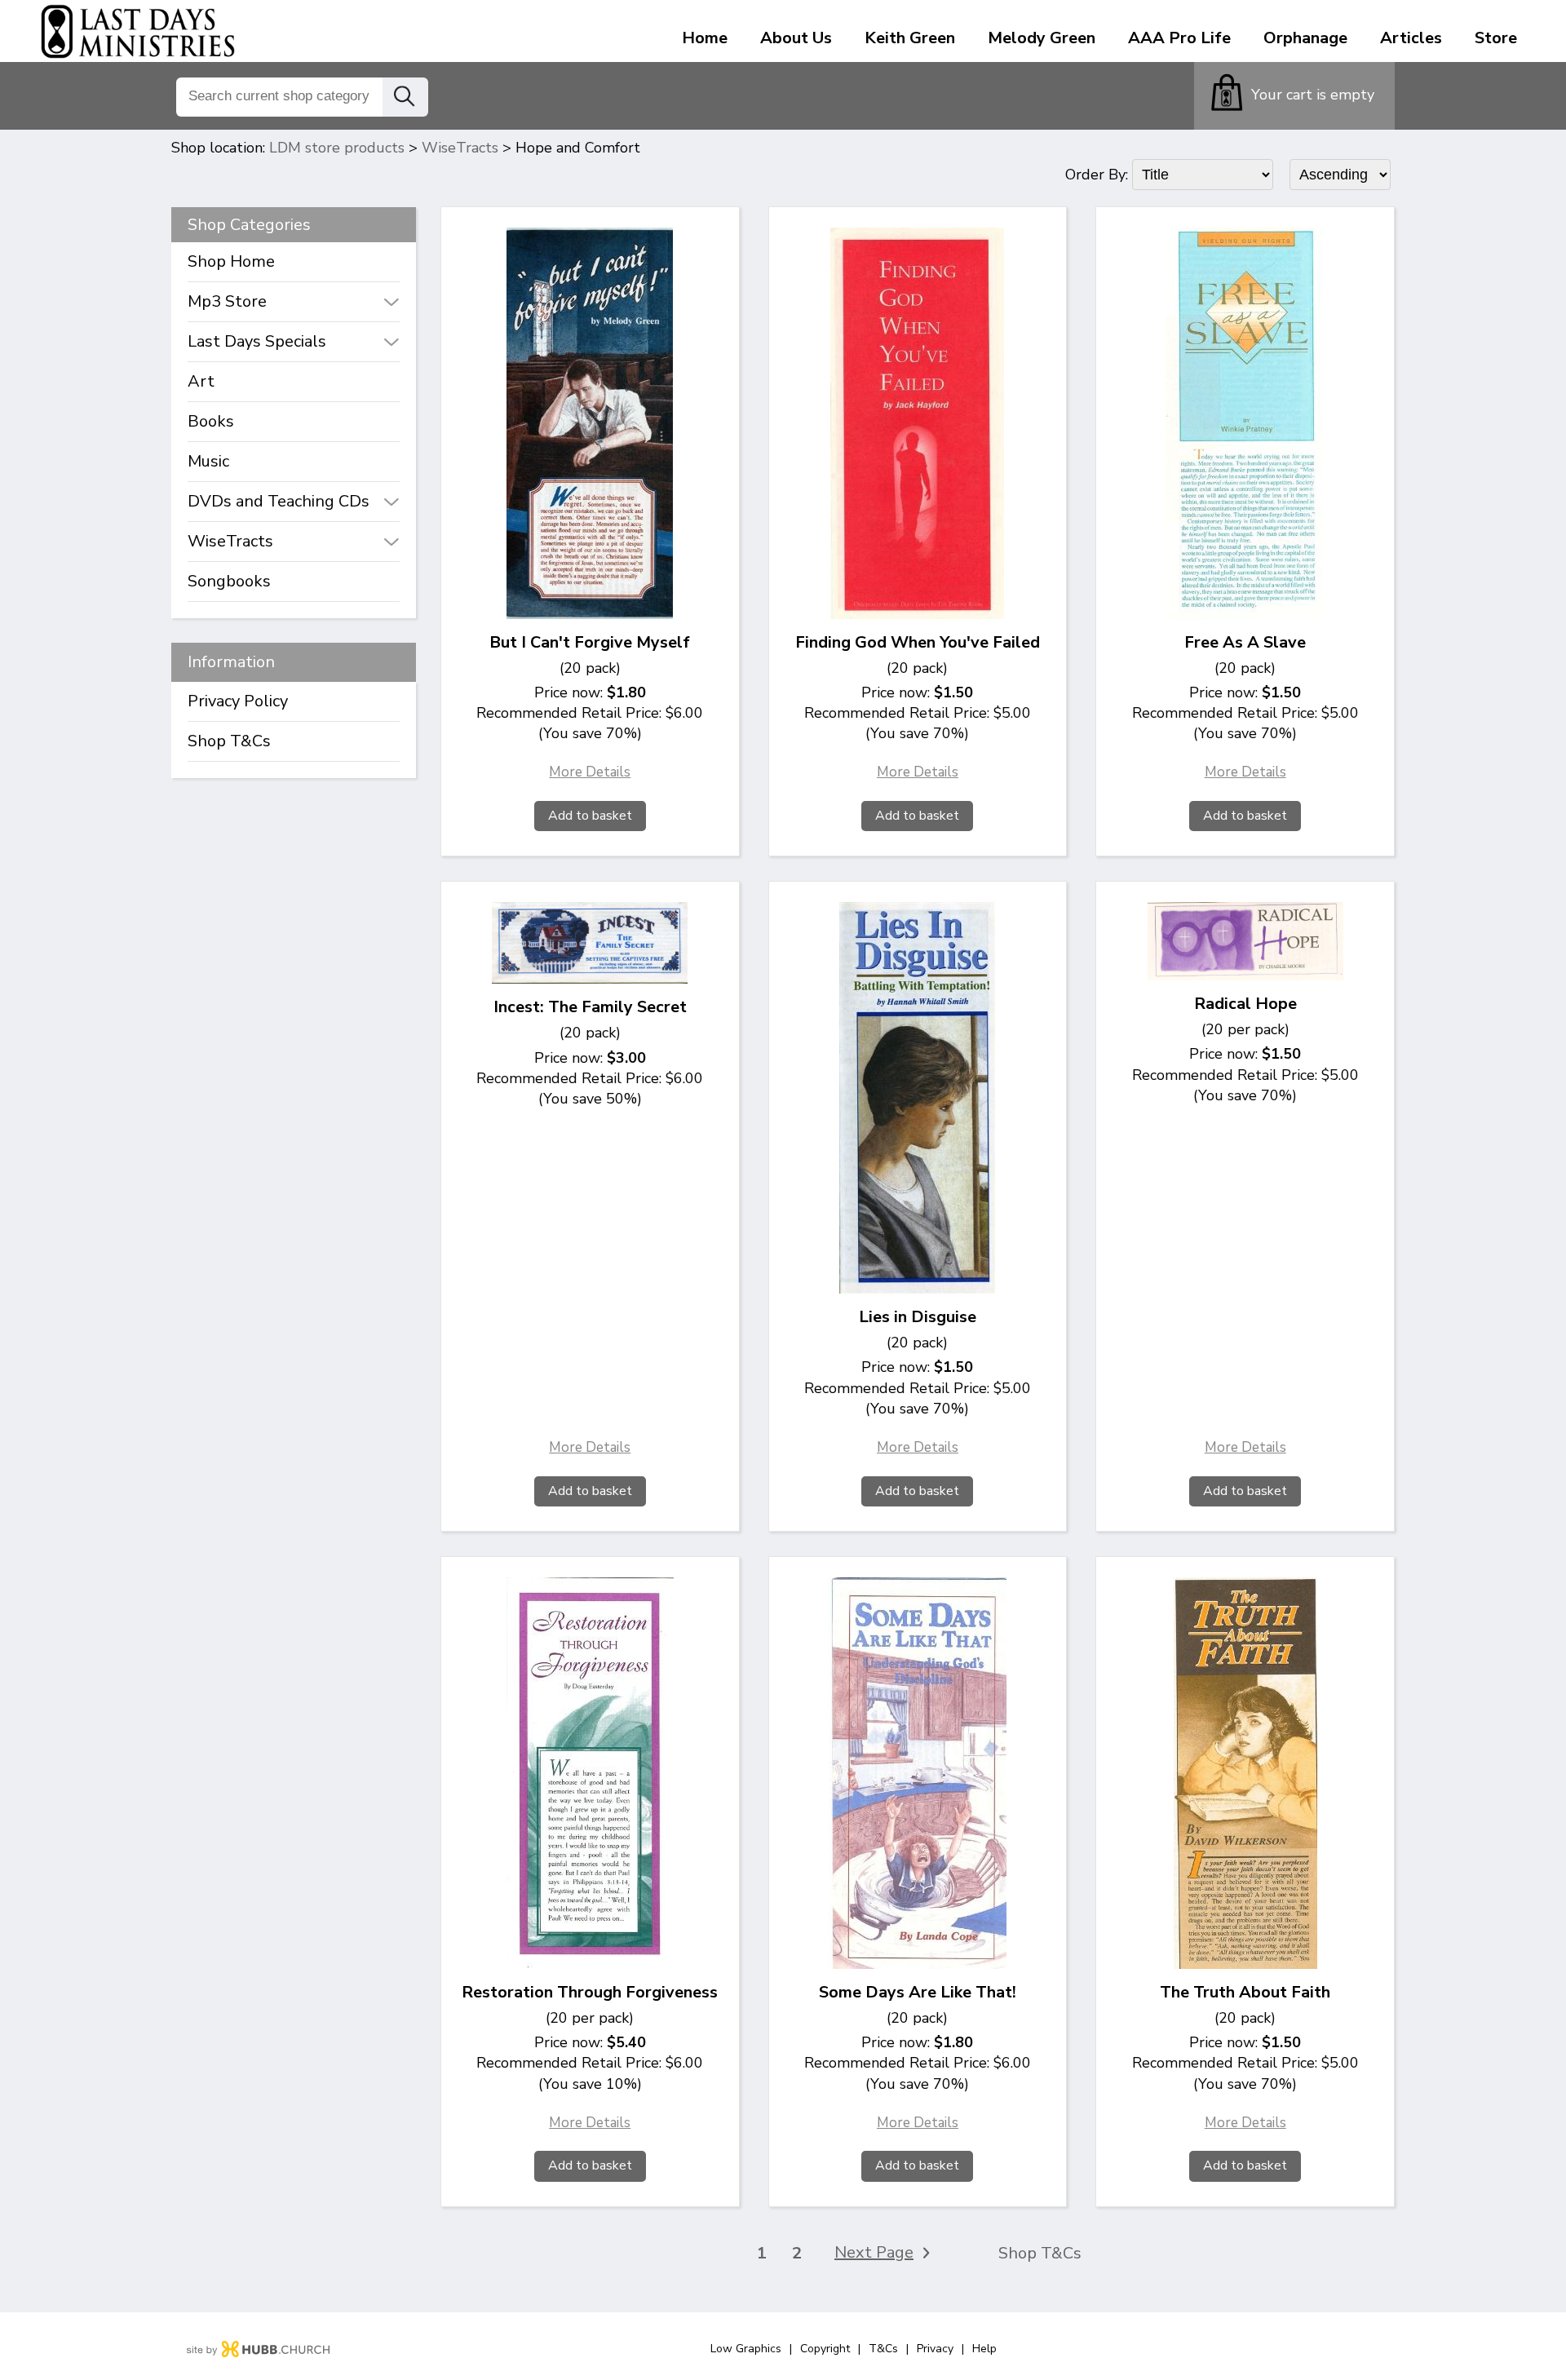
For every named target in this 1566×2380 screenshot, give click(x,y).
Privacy (935, 2349)
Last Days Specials (257, 341)
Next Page (874, 2253)
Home (705, 38)
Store (1496, 38)
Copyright (825, 2349)
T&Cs (883, 2349)
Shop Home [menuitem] (231, 261)
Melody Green (1042, 38)
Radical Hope (1245, 1004)
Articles (1411, 38)
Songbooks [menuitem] (229, 581)
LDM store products (337, 148)
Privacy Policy (238, 701)
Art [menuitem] (201, 381)
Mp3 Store (227, 301)
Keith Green (910, 38)
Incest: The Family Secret (590, 1007)
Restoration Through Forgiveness (590, 1992)
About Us (796, 38)
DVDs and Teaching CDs (279, 501)
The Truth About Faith (1245, 1992)
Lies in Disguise (918, 1317)
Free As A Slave (1245, 642)
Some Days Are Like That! (918, 1992)
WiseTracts (460, 148)
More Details (590, 772)
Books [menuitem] (211, 421)
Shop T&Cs (229, 741)
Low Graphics (746, 2349)
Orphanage (1305, 38)
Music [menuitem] (208, 461)
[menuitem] (294, 302)
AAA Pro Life (1179, 38)
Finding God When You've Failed (918, 642)
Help (984, 2349)
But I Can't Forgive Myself (590, 642)
